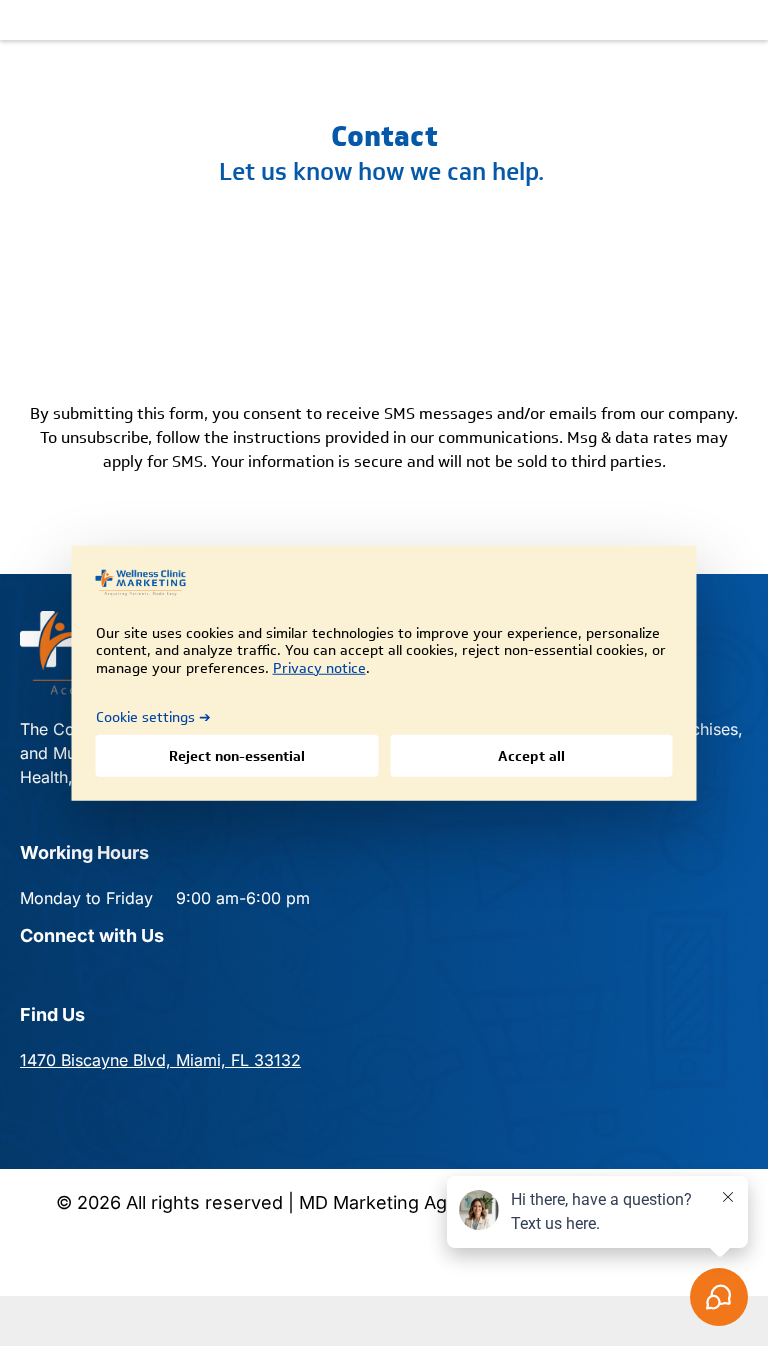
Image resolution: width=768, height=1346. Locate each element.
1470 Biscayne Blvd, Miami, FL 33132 (160, 1060)
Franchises (698, 729)
